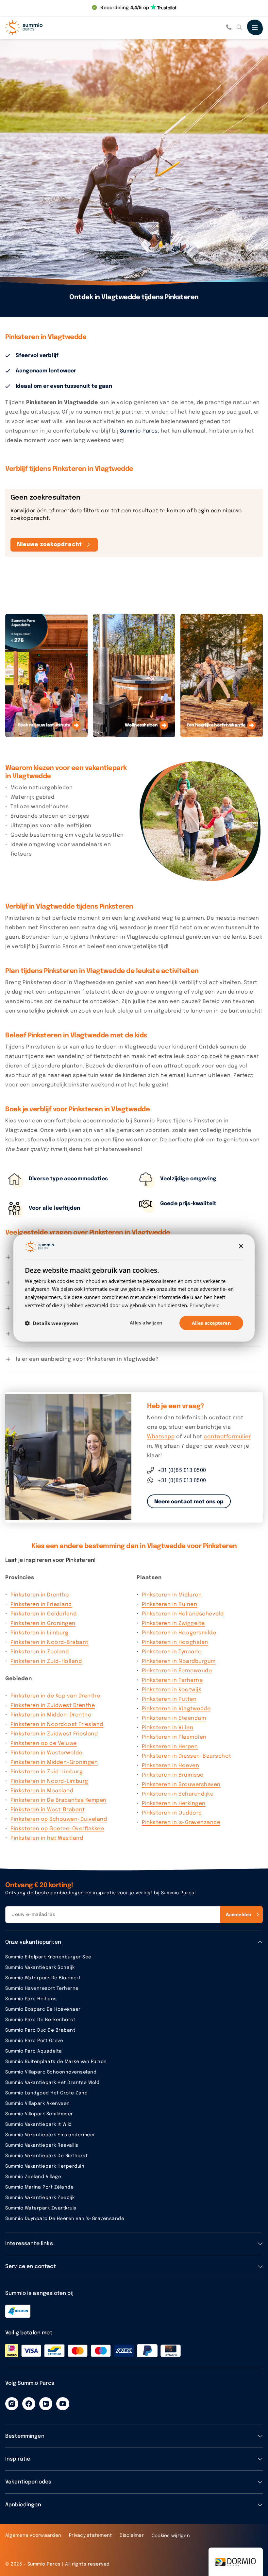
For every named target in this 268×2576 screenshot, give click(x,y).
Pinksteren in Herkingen (174, 1804)
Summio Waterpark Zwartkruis (41, 2208)
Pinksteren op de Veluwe (44, 1743)
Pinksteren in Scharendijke (178, 1794)
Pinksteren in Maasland (42, 1791)
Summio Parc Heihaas (31, 1999)
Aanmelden (238, 1914)
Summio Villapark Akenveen (38, 2104)
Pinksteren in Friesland (41, 1604)
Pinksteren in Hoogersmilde (179, 1633)
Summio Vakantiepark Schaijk (40, 1968)
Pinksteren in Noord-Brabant (50, 1642)
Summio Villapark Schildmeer (39, 2114)
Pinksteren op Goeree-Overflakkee (57, 1829)
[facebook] (29, 2404)
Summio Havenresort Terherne (42, 1988)
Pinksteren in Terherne (172, 1680)
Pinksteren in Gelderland (43, 1614)
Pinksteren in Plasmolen (174, 1737)
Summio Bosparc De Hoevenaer (43, 2009)
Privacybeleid (205, 1305)
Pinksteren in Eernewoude (177, 1671)
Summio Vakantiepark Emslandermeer (50, 2135)
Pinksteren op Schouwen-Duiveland (59, 1819)
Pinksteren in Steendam (174, 1718)
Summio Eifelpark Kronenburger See (48, 1957)
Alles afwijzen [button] (146, 1322)
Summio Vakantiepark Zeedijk (40, 2198)
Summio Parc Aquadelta (34, 2051)
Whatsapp (161, 1437)
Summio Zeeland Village (33, 2177)
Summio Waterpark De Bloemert (43, 1978)
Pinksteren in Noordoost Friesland (57, 1724)
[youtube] (63, 2404)
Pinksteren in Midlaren (172, 1595)
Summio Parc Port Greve (34, 2041)
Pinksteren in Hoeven (170, 1766)
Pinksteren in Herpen (170, 1747)
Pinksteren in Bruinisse (173, 1775)
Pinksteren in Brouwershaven (181, 1785)
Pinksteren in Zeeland (40, 1652)
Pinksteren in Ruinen (169, 1604)
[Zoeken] (239, 27)
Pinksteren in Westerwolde (46, 1753)
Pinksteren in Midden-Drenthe (51, 1715)
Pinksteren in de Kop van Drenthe (55, 1696)
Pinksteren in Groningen (43, 1623)
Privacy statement (90, 2535)
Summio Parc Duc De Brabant (40, 2030)
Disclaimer (132, 2535)
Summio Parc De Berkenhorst (40, 2020)
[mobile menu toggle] (255, 27)
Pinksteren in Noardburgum (179, 1661)
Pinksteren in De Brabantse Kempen (59, 1800)
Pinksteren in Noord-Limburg (49, 1781)
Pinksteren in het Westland (47, 1838)
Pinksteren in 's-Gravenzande (181, 1823)
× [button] (241, 1246)
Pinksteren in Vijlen (167, 1728)
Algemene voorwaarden (33, 2535)
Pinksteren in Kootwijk (171, 1690)
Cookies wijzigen (171, 2536)
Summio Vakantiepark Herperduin (45, 2166)
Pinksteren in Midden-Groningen (54, 1762)
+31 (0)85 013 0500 (182, 1470)
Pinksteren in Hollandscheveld (183, 1614)
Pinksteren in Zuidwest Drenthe (53, 1706)
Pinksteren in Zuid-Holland (46, 1661)
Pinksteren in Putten (169, 1699)
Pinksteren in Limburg (40, 1633)
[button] (52, 1323)
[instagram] (12, 2404)
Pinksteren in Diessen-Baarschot (187, 1756)
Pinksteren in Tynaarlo (172, 1652)
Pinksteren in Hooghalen (175, 1642)
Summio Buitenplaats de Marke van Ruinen (56, 2062)
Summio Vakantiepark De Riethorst (46, 2156)
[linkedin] (46, 2404)
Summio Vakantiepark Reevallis (42, 2145)
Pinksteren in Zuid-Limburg (47, 1772)
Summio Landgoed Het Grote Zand (46, 2093)
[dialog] (134, 1288)
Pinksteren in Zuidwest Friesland (54, 1734)
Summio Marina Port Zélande (39, 2187)
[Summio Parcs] (38, 27)
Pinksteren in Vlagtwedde (176, 1709)
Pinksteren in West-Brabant (48, 1810)
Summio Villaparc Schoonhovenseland (51, 2072)
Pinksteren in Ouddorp (172, 1813)
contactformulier (227, 1437)
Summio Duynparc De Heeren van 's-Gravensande (65, 2219)
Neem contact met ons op (189, 1502)
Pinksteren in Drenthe (40, 1595)
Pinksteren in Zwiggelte (173, 1623)
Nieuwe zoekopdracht (50, 545)
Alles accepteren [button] (211, 1323)
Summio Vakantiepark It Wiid (39, 2124)
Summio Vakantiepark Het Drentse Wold (52, 2083)
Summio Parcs (139, 431)
